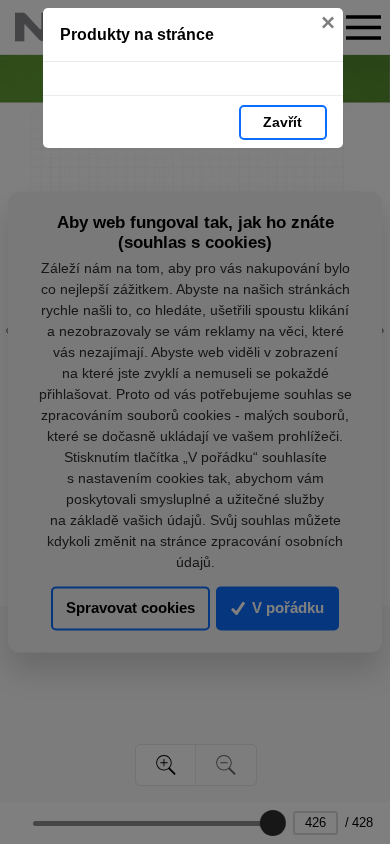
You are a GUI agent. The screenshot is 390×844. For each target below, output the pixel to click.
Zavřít (282, 122)
